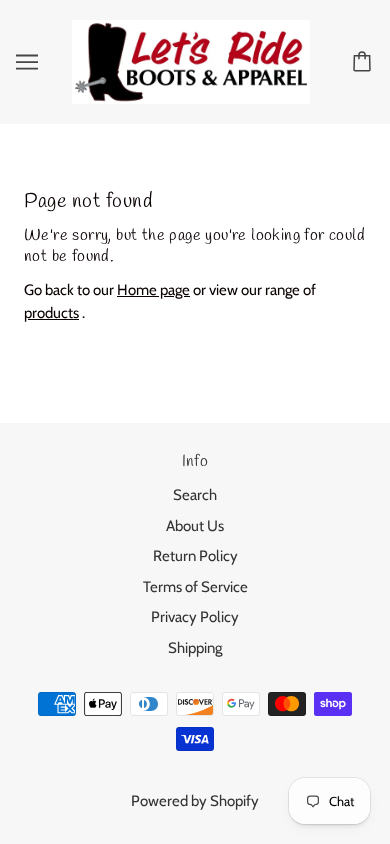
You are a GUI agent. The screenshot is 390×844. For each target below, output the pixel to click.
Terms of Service (195, 587)
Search (195, 495)
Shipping (195, 648)
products (51, 313)
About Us (195, 526)
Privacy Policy (195, 617)
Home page (153, 290)
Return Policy (195, 556)
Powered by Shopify (195, 801)
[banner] (191, 60)
